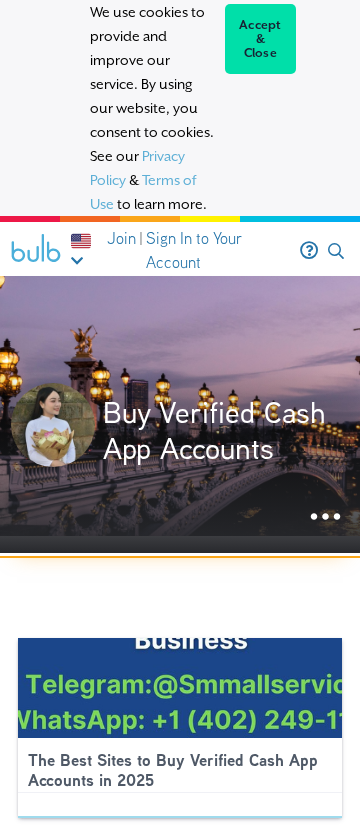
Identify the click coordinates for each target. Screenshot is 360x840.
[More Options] (325, 517)
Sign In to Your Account (194, 250)
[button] (336, 251)
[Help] (309, 251)
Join (121, 238)
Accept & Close (260, 39)
